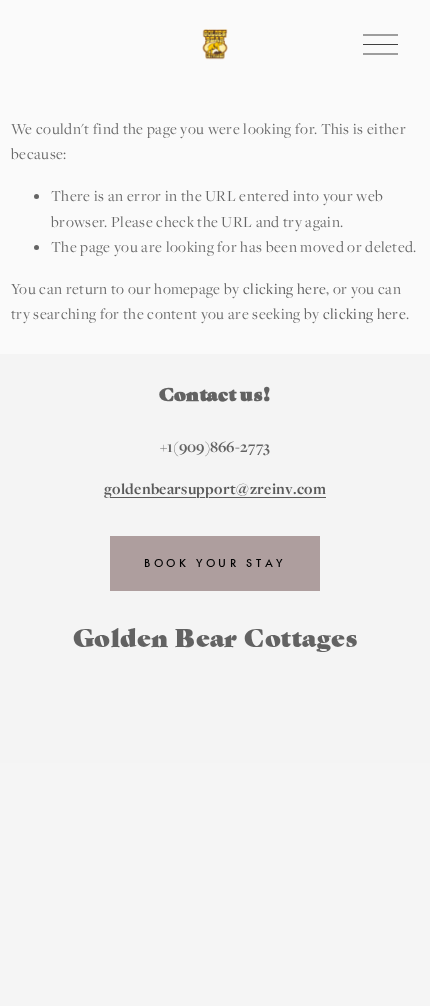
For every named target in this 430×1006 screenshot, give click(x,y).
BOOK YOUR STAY (215, 563)
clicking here (284, 288)
